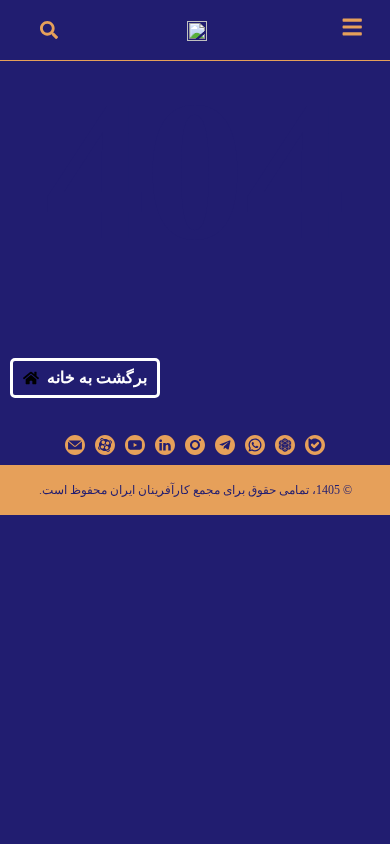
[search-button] (49, 30)
